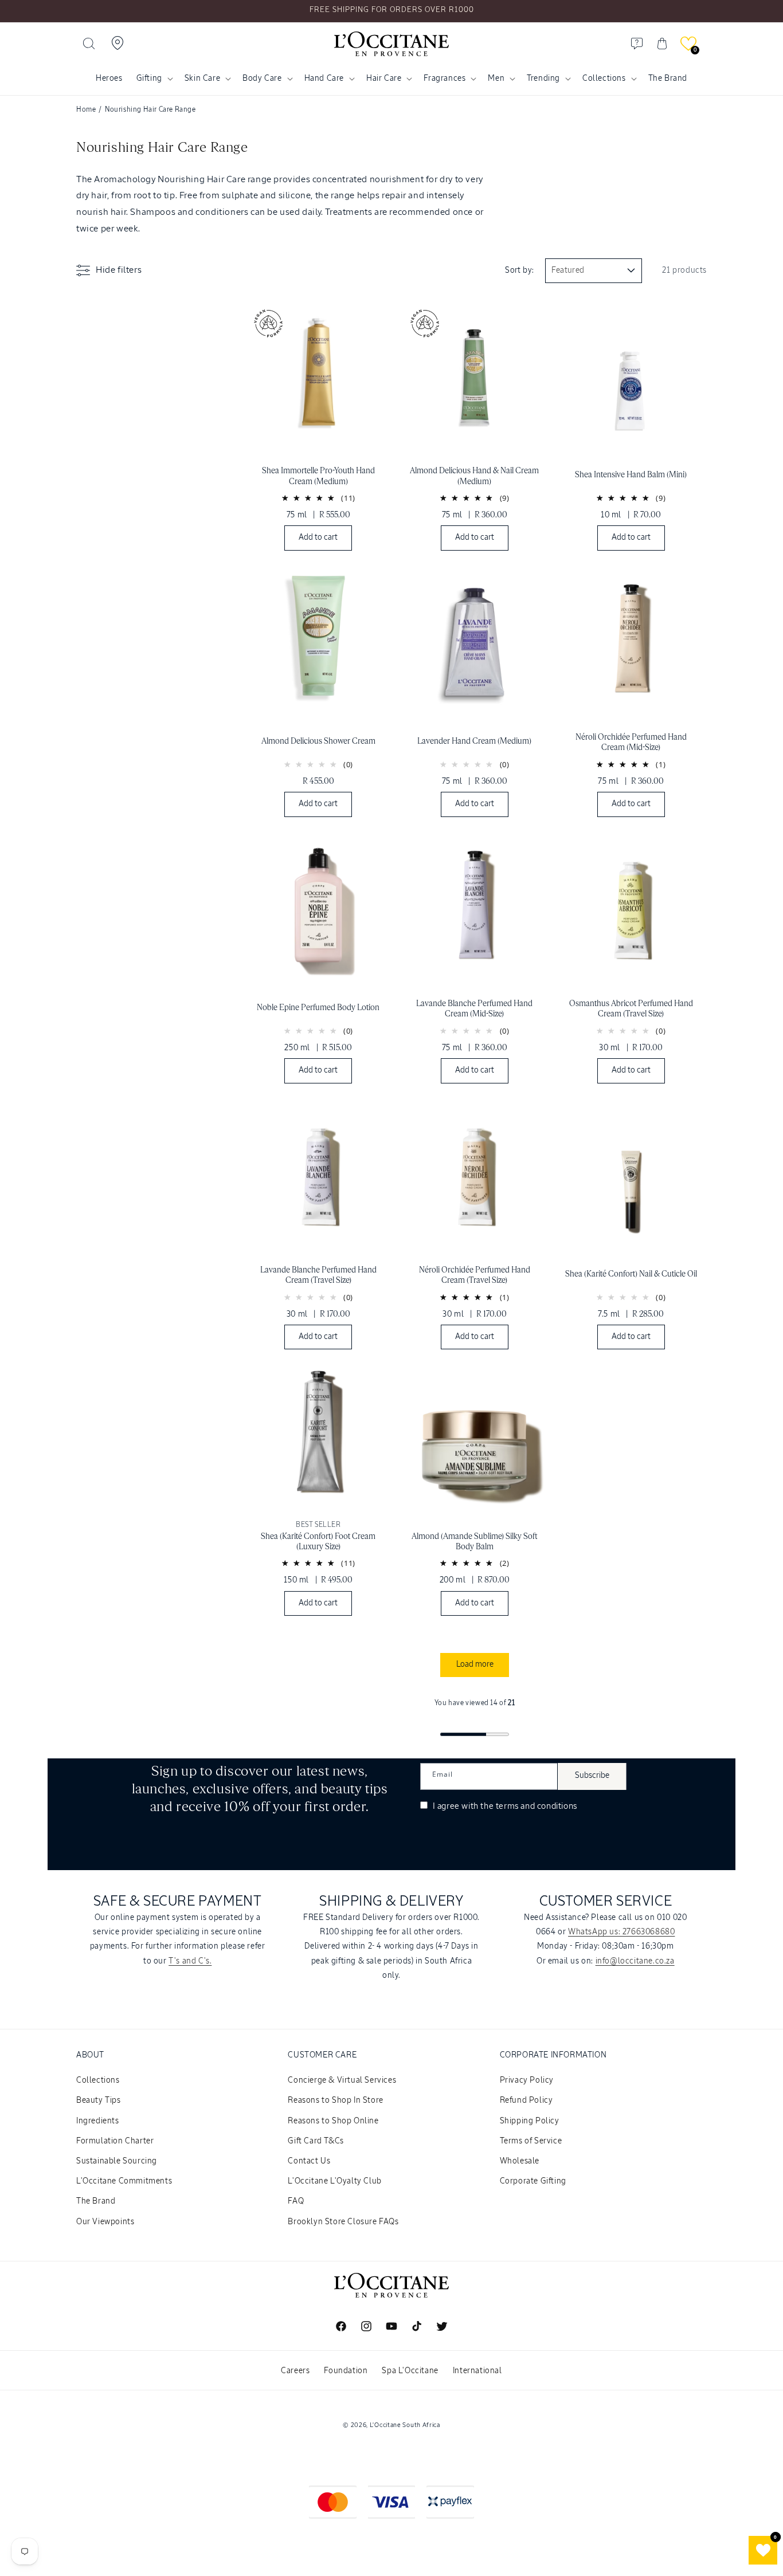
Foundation (346, 2371)
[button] (89, 44)
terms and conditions (537, 1806)
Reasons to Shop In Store (335, 2100)
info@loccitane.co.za (635, 1961)
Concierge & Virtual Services (342, 2080)
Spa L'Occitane (410, 2371)
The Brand (96, 2201)
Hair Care (384, 78)
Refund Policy (526, 2100)
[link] (318, 428)
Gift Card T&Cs (316, 2141)
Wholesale (520, 2161)
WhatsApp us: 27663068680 (621, 1932)
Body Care (262, 78)
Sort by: (519, 270)
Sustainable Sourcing (117, 2161)
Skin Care (202, 78)
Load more (475, 1664)
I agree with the (504, 1806)
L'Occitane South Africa (405, 2425)
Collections (604, 78)
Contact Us (309, 2161)
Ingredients (98, 2121)
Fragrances (445, 78)
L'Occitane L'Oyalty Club (334, 2181)
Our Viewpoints (105, 2222)
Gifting (149, 78)
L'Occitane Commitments (124, 2181)
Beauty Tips (99, 2100)
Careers (295, 2371)
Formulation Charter (115, 2141)
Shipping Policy (530, 2121)
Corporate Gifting (533, 2181)
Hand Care (324, 78)
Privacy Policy (527, 2080)
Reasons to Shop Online (333, 2121)
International (477, 2371)
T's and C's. (190, 1961)
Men (496, 78)
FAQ (296, 2201)
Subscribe (592, 1776)
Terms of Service (531, 2141)
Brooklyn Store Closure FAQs (343, 2222)
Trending (543, 78)
